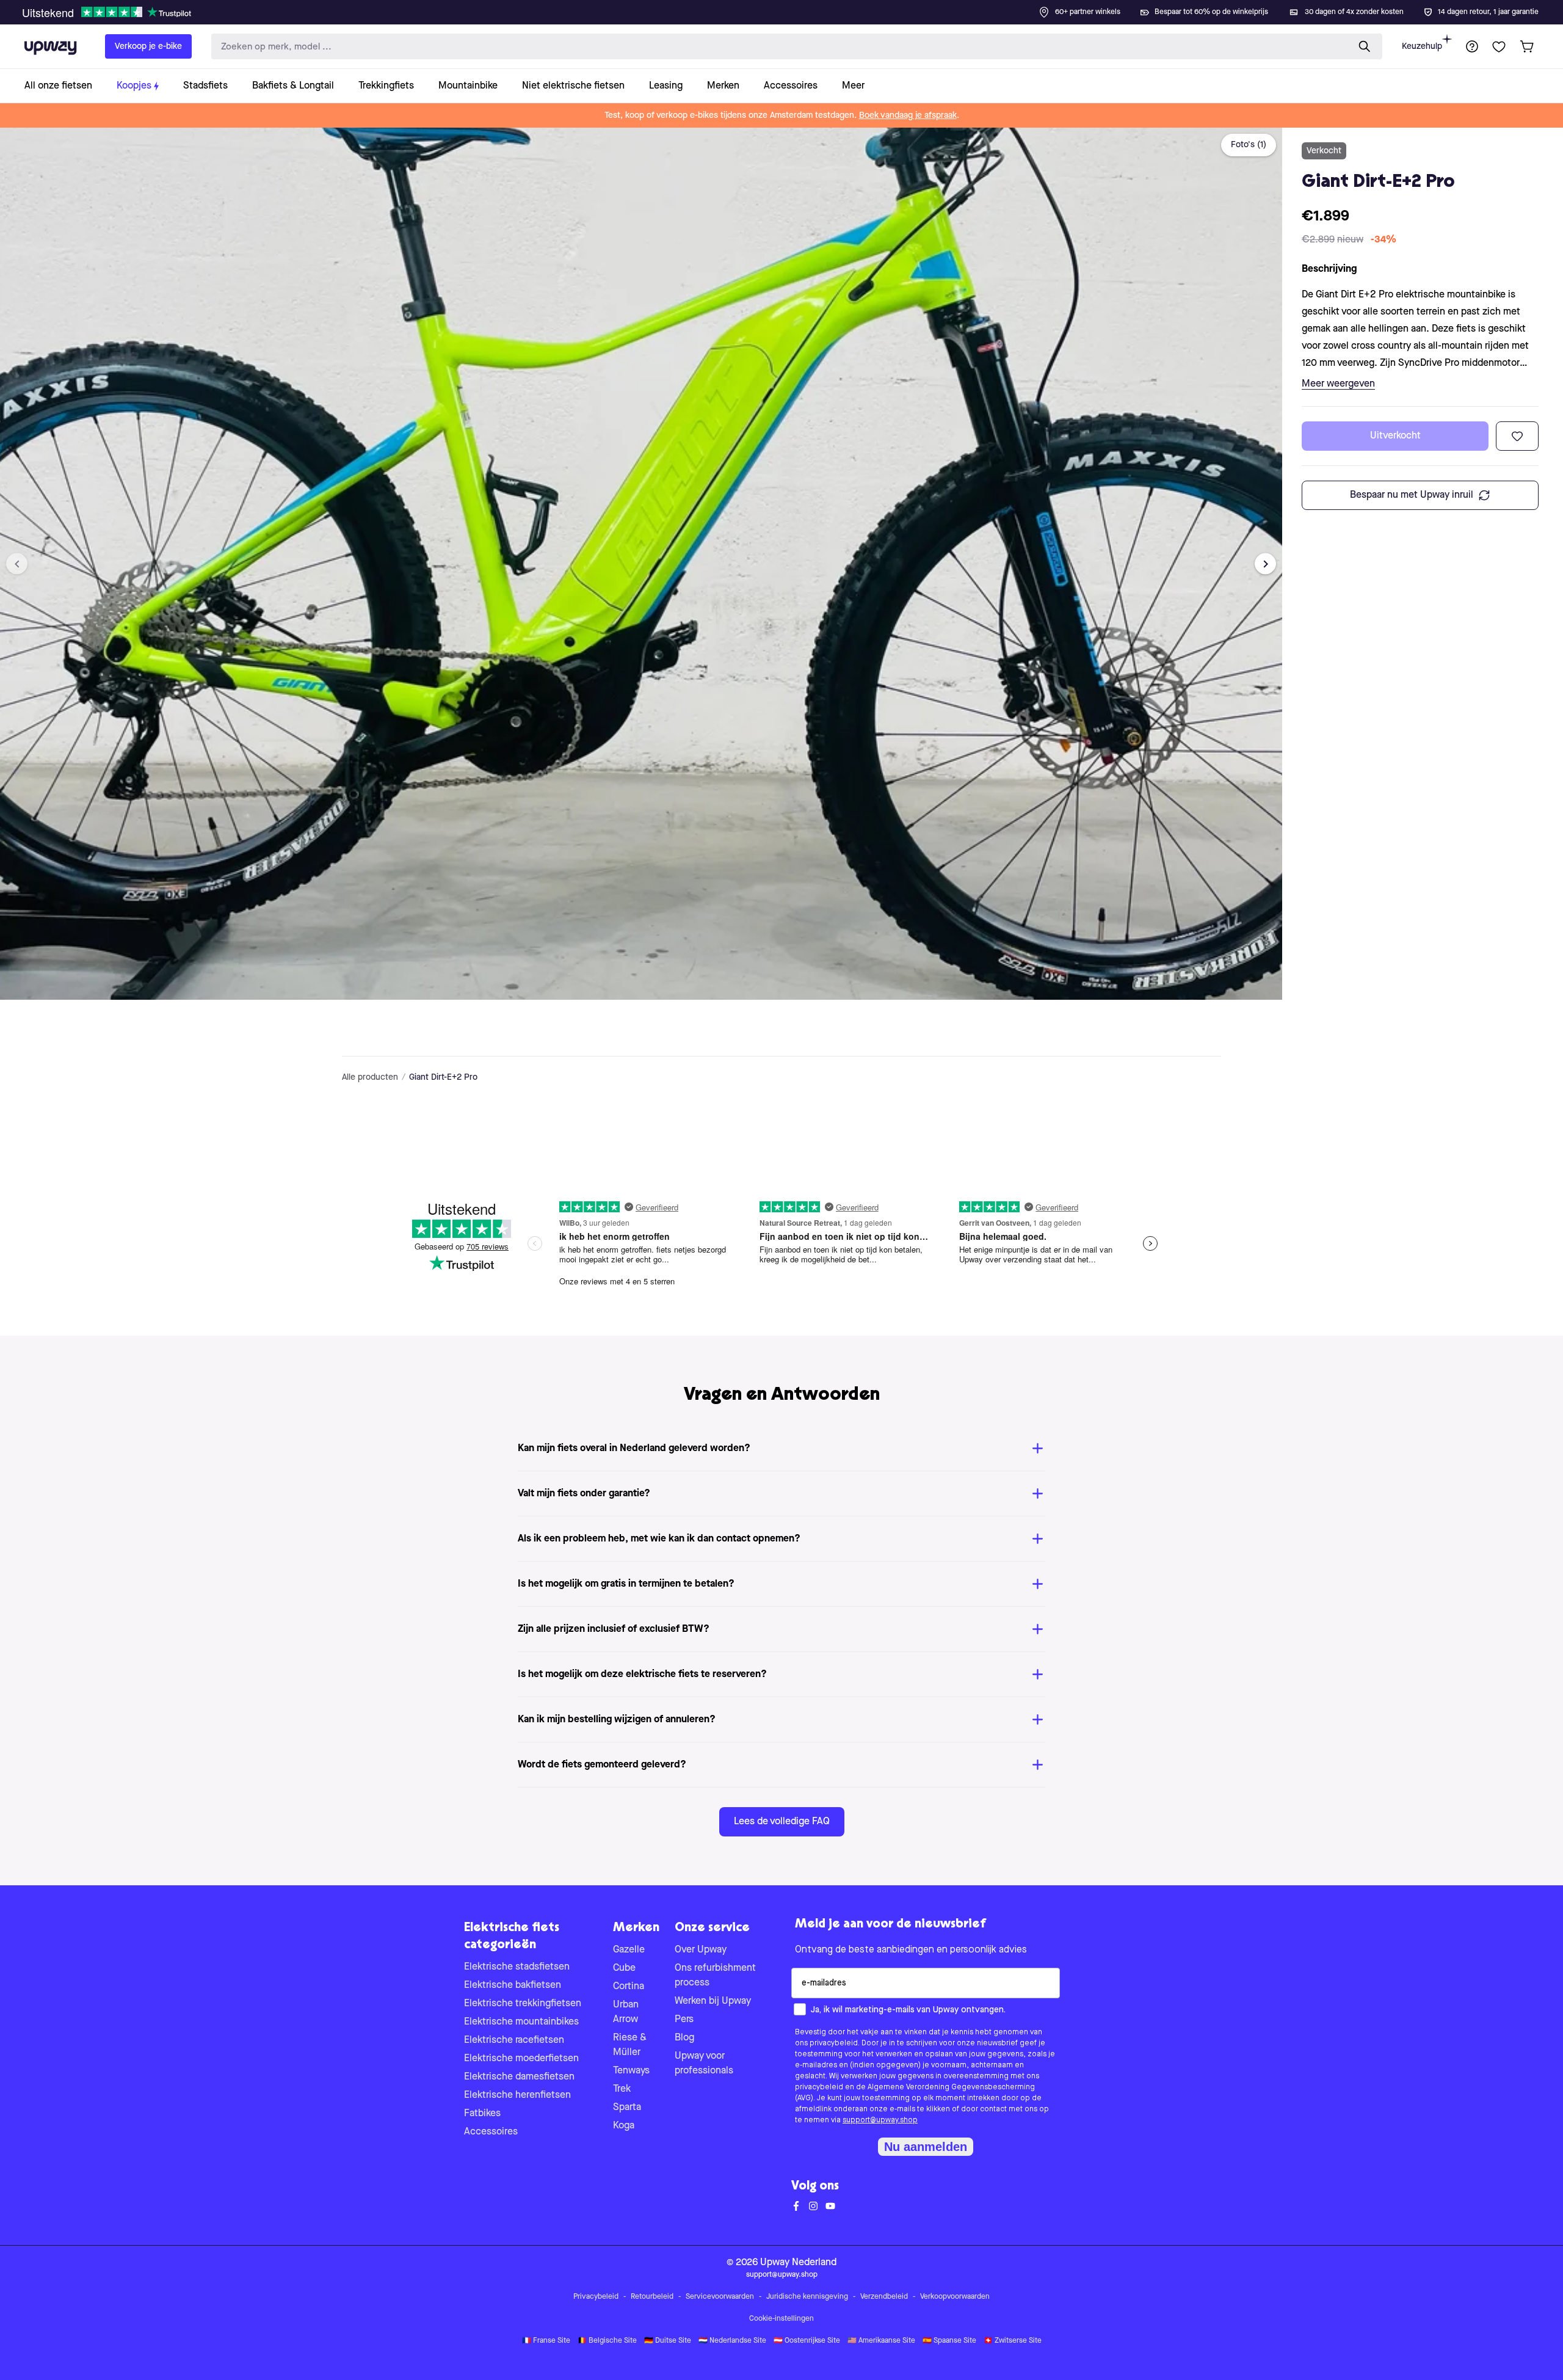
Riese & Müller (630, 2045)
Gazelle (629, 1950)
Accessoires (491, 2132)
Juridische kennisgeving (807, 2297)
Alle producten (370, 1077)
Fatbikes (482, 2114)
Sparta (627, 2108)
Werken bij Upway (713, 2001)
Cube (624, 1968)
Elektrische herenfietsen (517, 2095)
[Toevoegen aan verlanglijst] (1517, 436)
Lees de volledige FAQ (782, 1822)
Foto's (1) (1249, 145)
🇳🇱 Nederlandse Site (732, 2341)
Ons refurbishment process (715, 1976)
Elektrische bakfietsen (513, 1985)
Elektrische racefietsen (514, 2040)
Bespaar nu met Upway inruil (1412, 495)
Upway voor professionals (704, 2064)
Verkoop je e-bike (148, 46)
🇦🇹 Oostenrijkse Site (807, 2341)
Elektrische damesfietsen (519, 2077)
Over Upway (701, 1950)
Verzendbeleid (884, 2297)
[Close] (791, 9)
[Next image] (1265, 564)
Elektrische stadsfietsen (517, 1967)
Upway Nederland (798, 2263)
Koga (624, 2126)
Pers (684, 2020)
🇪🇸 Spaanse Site (949, 2341)
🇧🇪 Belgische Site (607, 2341)
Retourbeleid (652, 2297)
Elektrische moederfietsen (521, 2059)
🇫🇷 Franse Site (546, 2341)
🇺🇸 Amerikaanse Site (881, 2341)
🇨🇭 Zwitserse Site (1013, 2341)
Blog (684, 2038)
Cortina (629, 1987)
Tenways (631, 2071)
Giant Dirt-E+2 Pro (443, 1077)
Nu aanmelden (926, 2147)
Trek (622, 2089)
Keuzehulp (1422, 46)
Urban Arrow (626, 2012)
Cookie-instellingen (781, 2319)
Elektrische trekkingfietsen (523, 2004)
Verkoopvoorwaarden (955, 2297)
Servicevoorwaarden (720, 2297)
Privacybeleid (596, 2297)
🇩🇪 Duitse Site (668, 2341)
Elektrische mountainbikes (521, 2022)
